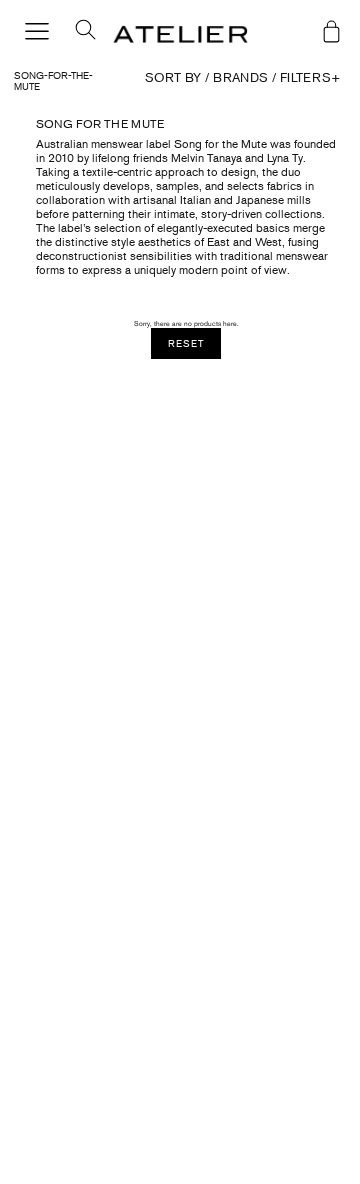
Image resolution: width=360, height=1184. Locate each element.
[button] (77, 35)
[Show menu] (37, 33)
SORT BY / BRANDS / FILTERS (242, 77)
